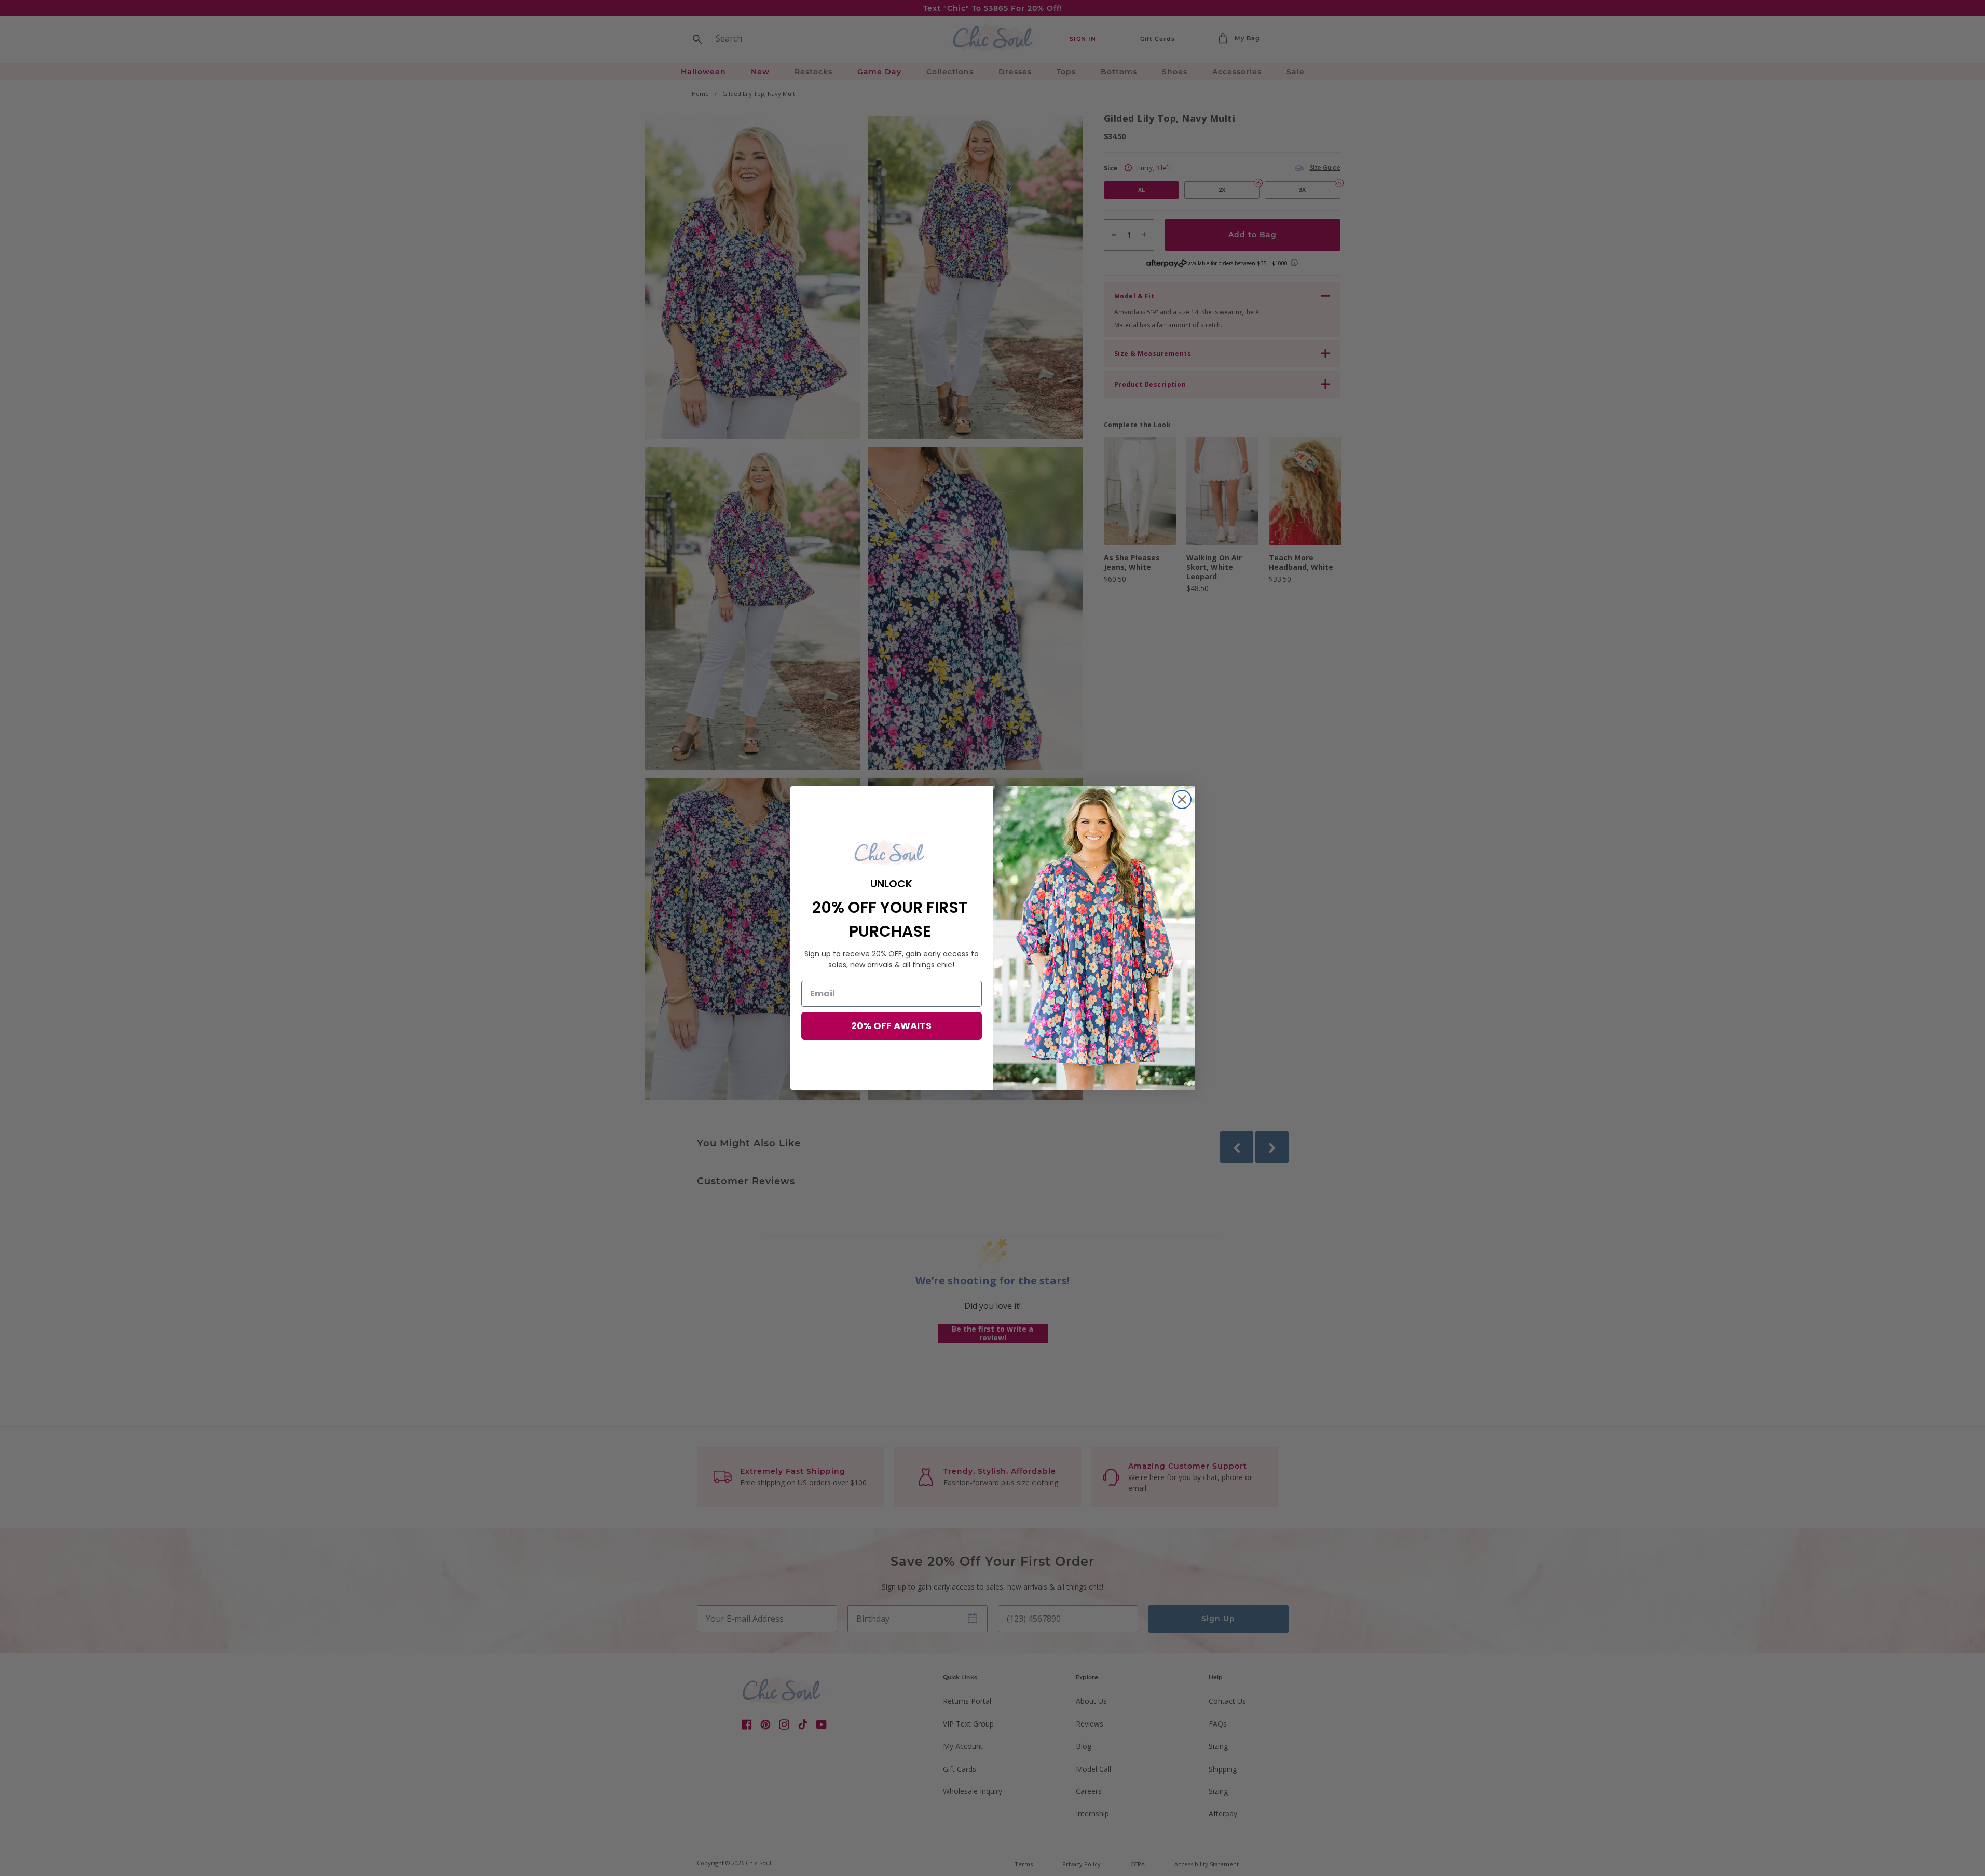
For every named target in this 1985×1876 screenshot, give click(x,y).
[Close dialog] (1182, 799)
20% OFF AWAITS (891, 1026)
